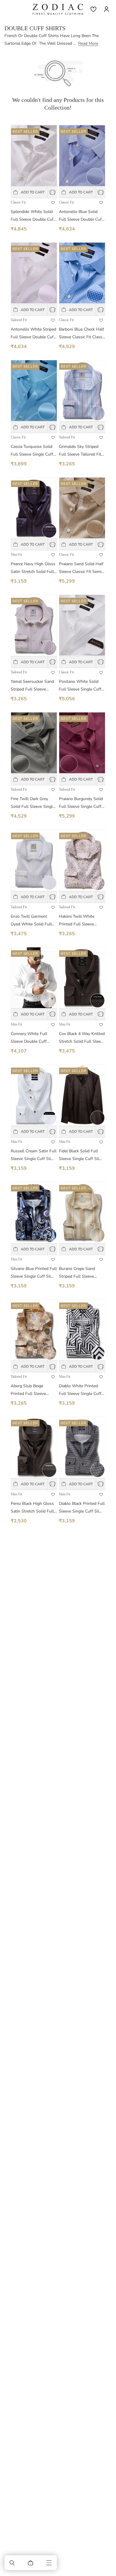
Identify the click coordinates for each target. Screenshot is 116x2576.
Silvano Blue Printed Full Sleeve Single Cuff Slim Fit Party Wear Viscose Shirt (34, 1273)
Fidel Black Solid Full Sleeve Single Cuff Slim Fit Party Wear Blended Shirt (81, 1155)
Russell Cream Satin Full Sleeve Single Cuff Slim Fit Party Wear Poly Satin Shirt (34, 1155)
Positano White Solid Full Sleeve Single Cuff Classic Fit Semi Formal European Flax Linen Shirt (81, 686)
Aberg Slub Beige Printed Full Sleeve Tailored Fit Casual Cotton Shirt (28, 1390)
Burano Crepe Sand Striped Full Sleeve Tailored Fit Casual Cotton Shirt (77, 1273)
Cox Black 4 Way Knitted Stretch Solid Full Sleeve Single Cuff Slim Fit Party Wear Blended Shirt (82, 1038)
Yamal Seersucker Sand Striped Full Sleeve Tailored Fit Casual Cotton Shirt (32, 686)
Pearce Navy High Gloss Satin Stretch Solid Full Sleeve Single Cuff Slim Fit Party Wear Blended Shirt (33, 568)
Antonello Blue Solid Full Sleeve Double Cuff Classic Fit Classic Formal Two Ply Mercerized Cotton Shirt (81, 216)
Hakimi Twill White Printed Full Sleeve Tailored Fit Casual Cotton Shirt (77, 921)
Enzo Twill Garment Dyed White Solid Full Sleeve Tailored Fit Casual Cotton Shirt (31, 921)
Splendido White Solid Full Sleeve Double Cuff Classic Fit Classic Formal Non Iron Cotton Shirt (33, 216)
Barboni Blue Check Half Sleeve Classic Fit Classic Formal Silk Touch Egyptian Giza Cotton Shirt (82, 334)
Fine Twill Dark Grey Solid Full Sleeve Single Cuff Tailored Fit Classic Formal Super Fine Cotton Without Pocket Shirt (33, 803)
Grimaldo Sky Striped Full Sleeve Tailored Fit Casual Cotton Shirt (80, 451)
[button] (12, 2563)
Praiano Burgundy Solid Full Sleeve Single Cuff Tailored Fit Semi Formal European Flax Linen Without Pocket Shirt (81, 803)
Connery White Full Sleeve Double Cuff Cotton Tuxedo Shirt (29, 1038)
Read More (88, 43)
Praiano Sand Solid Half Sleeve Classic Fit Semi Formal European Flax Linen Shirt (81, 568)
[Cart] (31, 2563)
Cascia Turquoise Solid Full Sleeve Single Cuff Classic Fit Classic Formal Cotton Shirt (32, 451)
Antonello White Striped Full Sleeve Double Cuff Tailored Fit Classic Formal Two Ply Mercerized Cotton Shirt (33, 334)
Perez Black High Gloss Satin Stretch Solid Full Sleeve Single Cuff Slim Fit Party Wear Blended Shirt (33, 1508)
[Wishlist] (93, 9)
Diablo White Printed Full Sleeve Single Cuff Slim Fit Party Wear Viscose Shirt (80, 1390)
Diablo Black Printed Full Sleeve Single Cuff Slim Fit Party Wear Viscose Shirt (82, 1508)
